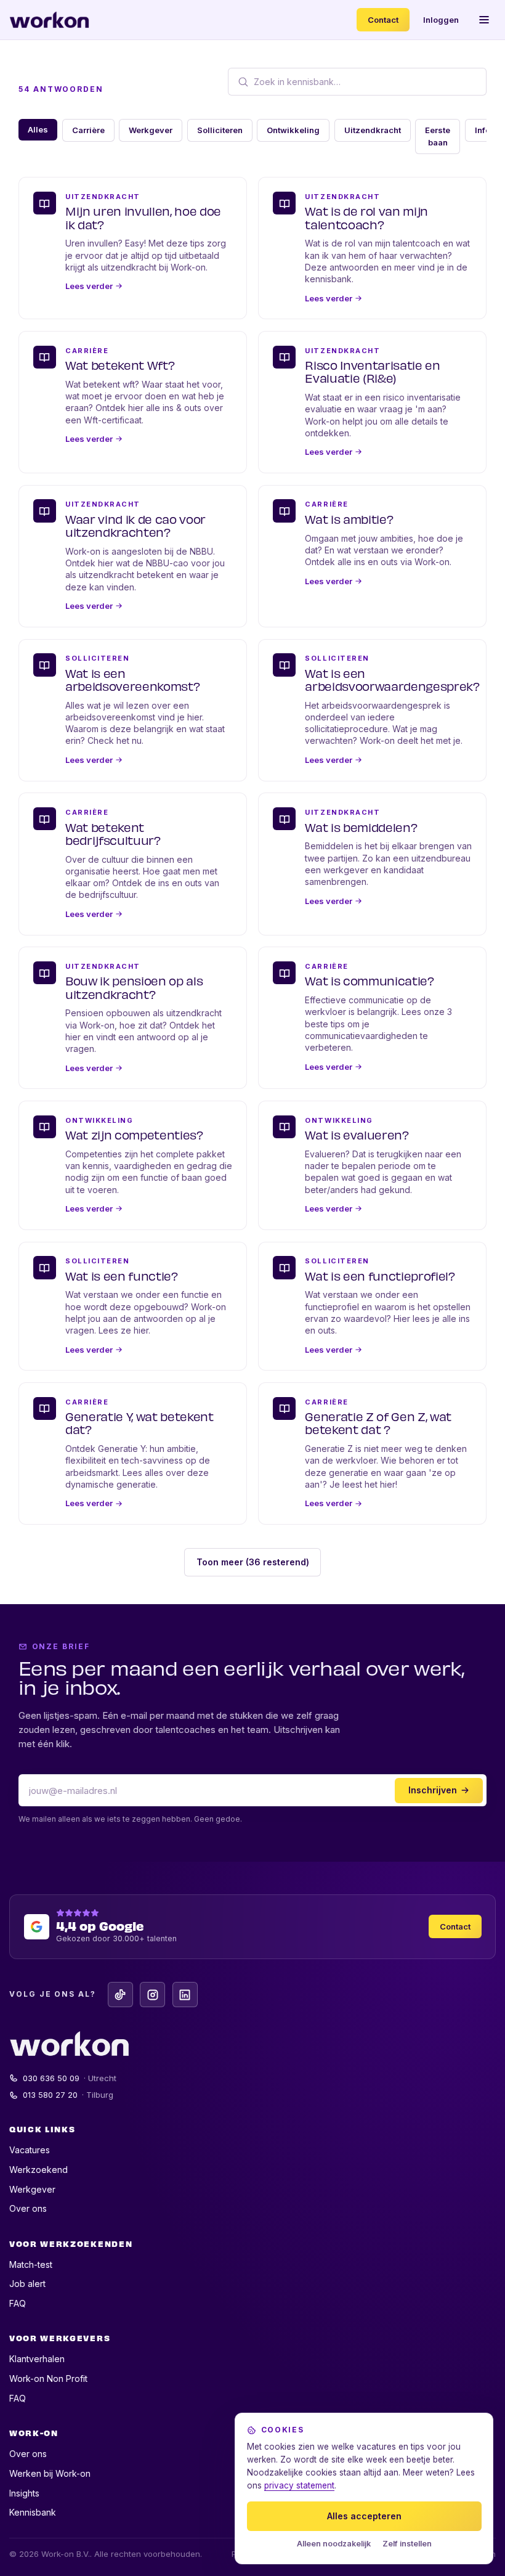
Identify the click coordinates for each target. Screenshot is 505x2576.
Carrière (88, 130)
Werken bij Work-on (50, 2473)
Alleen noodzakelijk (334, 2544)
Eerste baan (438, 136)
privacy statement (299, 2485)
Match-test (31, 2264)
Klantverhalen (37, 2359)
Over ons (28, 2208)
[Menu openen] (485, 20)
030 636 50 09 (70, 2078)
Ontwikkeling (293, 130)
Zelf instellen (407, 2544)
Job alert (27, 2284)
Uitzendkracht (373, 130)
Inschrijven (433, 1790)
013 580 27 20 (68, 2095)
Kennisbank (33, 2512)
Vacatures (30, 2150)
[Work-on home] (49, 20)
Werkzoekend (38, 2170)
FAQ (18, 2303)
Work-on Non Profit (48, 2378)
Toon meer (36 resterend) (253, 1562)
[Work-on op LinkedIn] (185, 1995)
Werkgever (151, 130)
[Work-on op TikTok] (120, 1995)
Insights (24, 2493)
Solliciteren (220, 130)
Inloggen (441, 20)
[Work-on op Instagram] (152, 1995)
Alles (38, 129)
